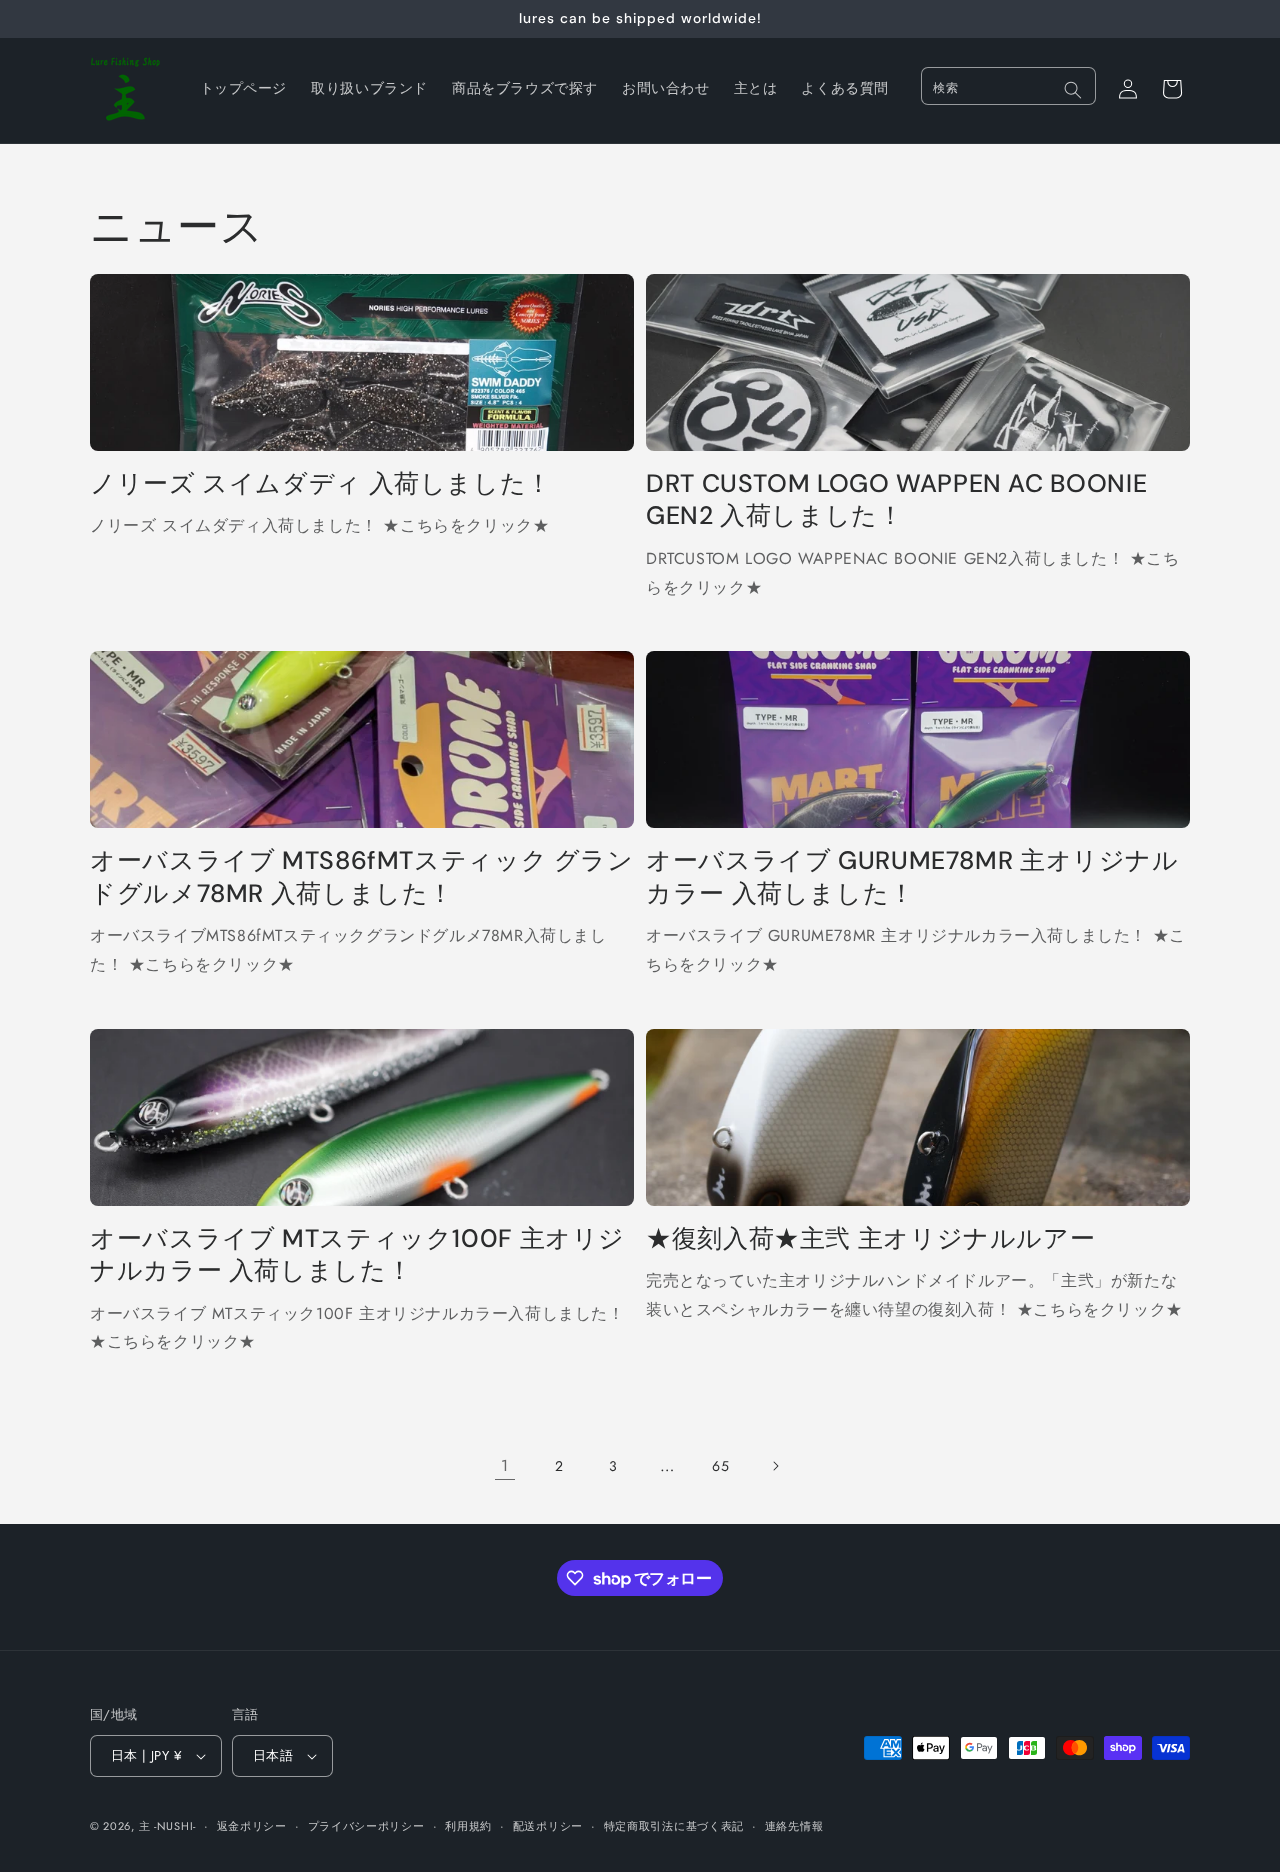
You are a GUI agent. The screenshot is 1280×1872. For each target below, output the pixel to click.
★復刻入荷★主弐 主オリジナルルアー (870, 1239)
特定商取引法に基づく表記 (674, 1825)
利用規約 (468, 1825)
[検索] (1073, 90)
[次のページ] (775, 1466)
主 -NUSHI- (167, 1826)
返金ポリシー (252, 1825)
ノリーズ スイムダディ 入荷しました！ (321, 484)
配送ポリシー (548, 1825)
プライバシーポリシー (366, 1825)
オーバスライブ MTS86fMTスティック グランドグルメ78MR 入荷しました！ (362, 877)
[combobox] (1008, 86)
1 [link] (505, 1465)
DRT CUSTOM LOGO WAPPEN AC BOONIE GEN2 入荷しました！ (896, 500)
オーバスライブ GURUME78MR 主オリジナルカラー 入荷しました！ (912, 877)
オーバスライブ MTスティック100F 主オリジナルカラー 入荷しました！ (357, 1255)
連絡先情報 (794, 1825)
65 (720, 1466)
